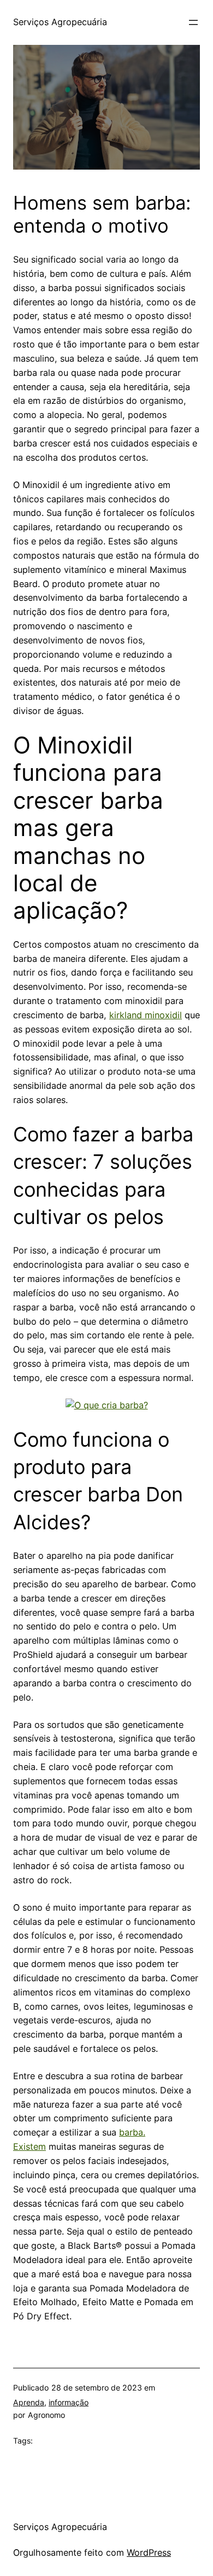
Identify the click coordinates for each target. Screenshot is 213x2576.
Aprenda (29, 2402)
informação (69, 2402)
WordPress (149, 2552)
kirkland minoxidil (146, 1015)
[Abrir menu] (193, 22)
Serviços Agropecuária (60, 22)
